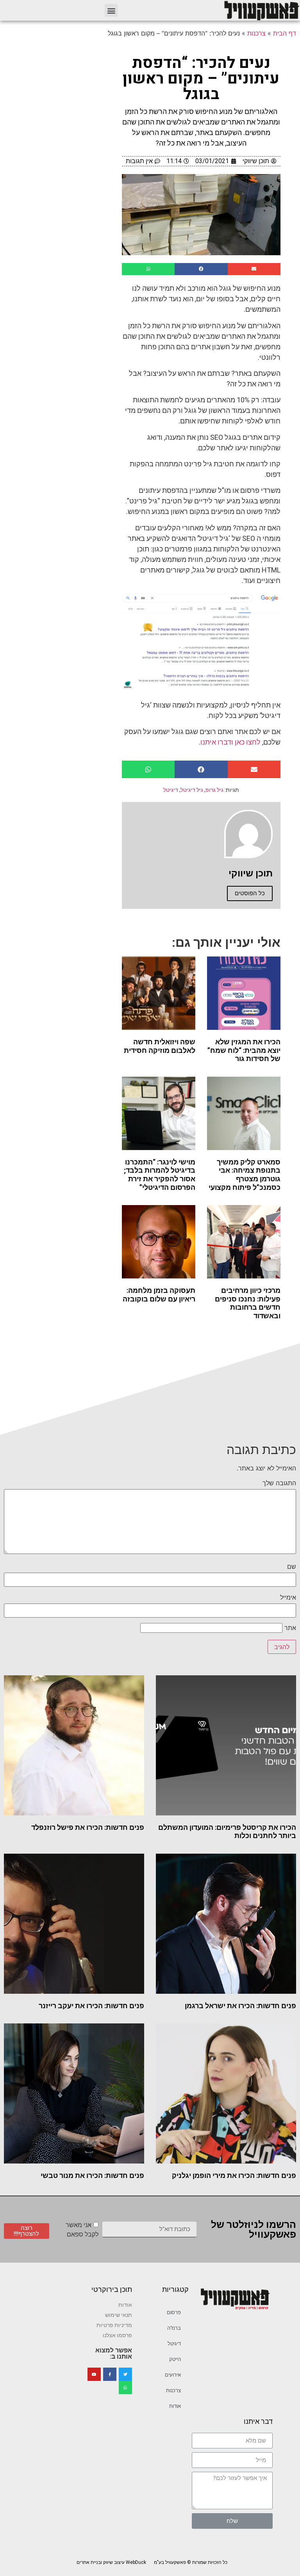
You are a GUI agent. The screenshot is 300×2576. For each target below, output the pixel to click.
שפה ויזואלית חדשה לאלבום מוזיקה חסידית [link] (160, 1046)
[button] (111, 10)
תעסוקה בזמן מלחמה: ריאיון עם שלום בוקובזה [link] (159, 1295)
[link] (261, 10)
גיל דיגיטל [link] (192, 790)
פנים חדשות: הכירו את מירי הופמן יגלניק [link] (234, 2175)
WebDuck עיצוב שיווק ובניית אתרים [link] (111, 2562)
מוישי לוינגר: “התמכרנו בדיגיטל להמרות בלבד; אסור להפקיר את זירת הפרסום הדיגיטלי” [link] (160, 1175)
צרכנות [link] (256, 33)
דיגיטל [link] (171, 790)
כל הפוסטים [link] (250, 893)
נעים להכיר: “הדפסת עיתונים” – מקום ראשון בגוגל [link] (201, 79)
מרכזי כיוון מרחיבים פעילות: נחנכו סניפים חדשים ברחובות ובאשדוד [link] (248, 1303)
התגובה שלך (279, 1483)
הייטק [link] (175, 2359)
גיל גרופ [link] (214, 790)
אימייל (288, 1597)
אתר (290, 1628)
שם (292, 1566)
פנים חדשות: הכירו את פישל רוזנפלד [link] (88, 1827)
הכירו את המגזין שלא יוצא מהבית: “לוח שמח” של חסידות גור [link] (244, 1050)
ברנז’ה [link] (174, 2328)
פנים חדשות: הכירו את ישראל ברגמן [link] (240, 2006)
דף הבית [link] (285, 33)
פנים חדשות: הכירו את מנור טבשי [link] (92, 2175)
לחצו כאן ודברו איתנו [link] (230, 742)
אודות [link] (175, 2406)
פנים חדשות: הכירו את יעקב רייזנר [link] (91, 2006)
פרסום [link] (174, 2312)
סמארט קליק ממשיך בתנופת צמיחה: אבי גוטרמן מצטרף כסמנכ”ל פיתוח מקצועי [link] (245, 1175)
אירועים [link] (173, 2375)
